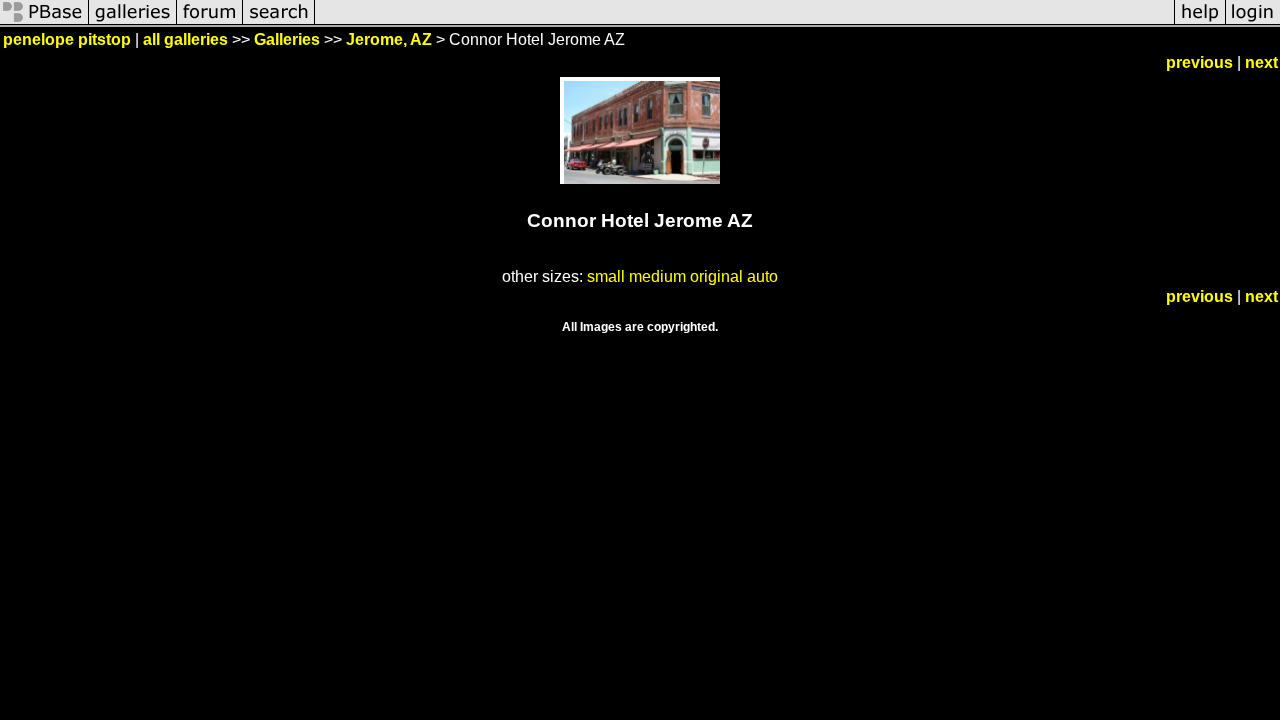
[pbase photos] (44, 22)
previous (1199, 62)
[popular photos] (744, 22)
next (1261, 62)
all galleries (185, 39)
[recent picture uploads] (133, 22)
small (606, 276)
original (716, 276)
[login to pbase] (1253, 22)
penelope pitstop (67, 39)
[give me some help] (1200, 22)
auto (762, 276)
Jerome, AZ (389, 39)
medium (657, 276)
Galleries (287, 39)
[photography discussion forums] (210, 22)
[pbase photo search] (279, 22)
